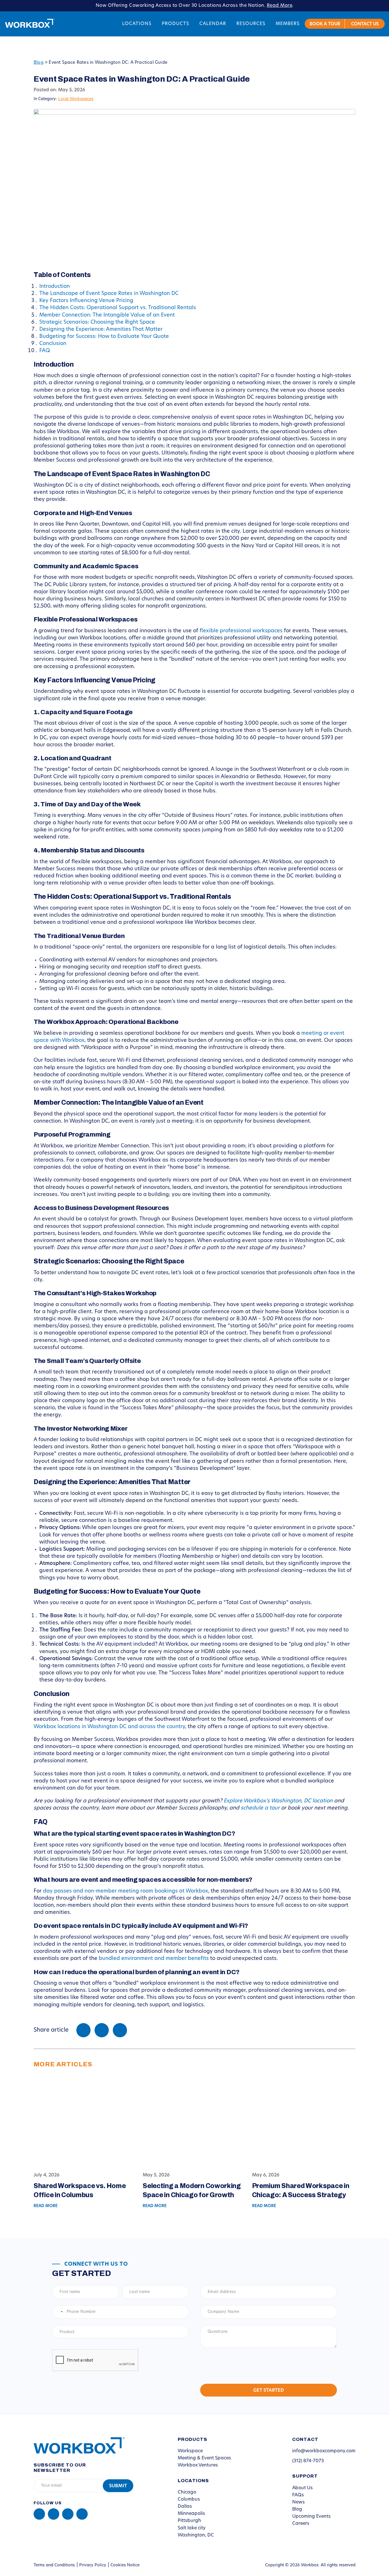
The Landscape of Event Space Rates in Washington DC (109, 294)
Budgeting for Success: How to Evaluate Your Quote (104, 337)
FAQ (45, 351)
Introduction (55, 287)
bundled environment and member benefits (154, 1959)
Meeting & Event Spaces (204, 2458)
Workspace (190, 2451)
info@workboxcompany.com (324, 2451)
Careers (301, 2524)
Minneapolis (191, 2514)
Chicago (187, 2492)
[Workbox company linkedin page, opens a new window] (39, 2514)
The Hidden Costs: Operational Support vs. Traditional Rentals (118, 308)
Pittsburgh (189, 2521)
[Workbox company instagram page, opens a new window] (68, 2514)
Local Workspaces (76, 99)
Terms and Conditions (54, 2565)
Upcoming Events (311, 2517)
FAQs (298, 2495)
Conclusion (53, 344)
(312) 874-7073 (308, 2461)
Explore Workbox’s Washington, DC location (278, 1801)
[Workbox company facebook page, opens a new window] (54, 2514)
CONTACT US (365, 24)
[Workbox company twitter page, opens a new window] (82, 2514)
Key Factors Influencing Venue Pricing (86, 301)
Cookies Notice (125, 2565)
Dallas (185, 2507)
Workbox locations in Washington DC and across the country (109, 1727)
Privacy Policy (93, 2565)
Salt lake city (192, 2528)
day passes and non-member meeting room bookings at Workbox (126, 1891)
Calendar (213, 24)
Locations (137, 24)
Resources (251, 24)
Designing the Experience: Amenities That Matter (101, 330)
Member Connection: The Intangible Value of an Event (107, 315)
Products (175, 24)
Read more (46, 2206)
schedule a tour (260, 1808)
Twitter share (102, 2030)
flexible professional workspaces (241, 631)
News (298, 2502)
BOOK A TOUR (325, 24)
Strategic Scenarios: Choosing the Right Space (97, 323)
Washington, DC (196, 2535)
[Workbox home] (75, 2445)
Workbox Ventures (198, 2465)
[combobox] (58, 2312)
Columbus (189, 2499)
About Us (302, 2488)
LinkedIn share (120, 2030)
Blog (39, 63)
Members (288, 24)
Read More (280, 6)
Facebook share (83, 2030)
